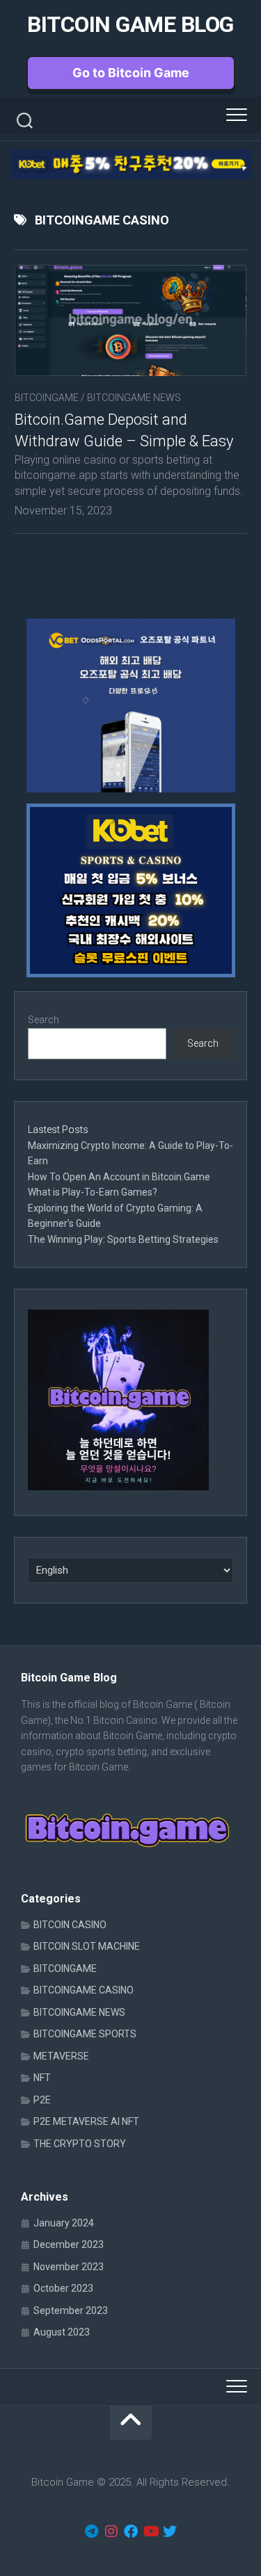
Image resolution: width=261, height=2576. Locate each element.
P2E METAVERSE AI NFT (86, 2121)
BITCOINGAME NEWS (134, 398)
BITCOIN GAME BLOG (130, 24)
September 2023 (71, 2310)
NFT (42, 2078)
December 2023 (69, 2244)
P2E (42, 2100)
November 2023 (69, 2267)
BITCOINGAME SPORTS (85, 2034)
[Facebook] (131, 2532)
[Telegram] (92, 2532)
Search (43, 1020)
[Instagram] (111, 2532)
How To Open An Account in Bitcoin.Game (119, 1177)
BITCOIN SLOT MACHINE (87, 1946)
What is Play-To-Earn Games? (94, 1192)
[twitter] (170, 2532)
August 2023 (62, 2332)
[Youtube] (150, 2532)
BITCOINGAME (47, 398)
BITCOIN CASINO (70, 1925)
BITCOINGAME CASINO (84, 1990)
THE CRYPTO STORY (80, 2144)
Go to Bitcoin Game (131, 73)
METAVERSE (61, 2056)
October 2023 (63, 2288)
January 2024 (64, 2223)
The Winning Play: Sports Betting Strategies (123, 1239)
